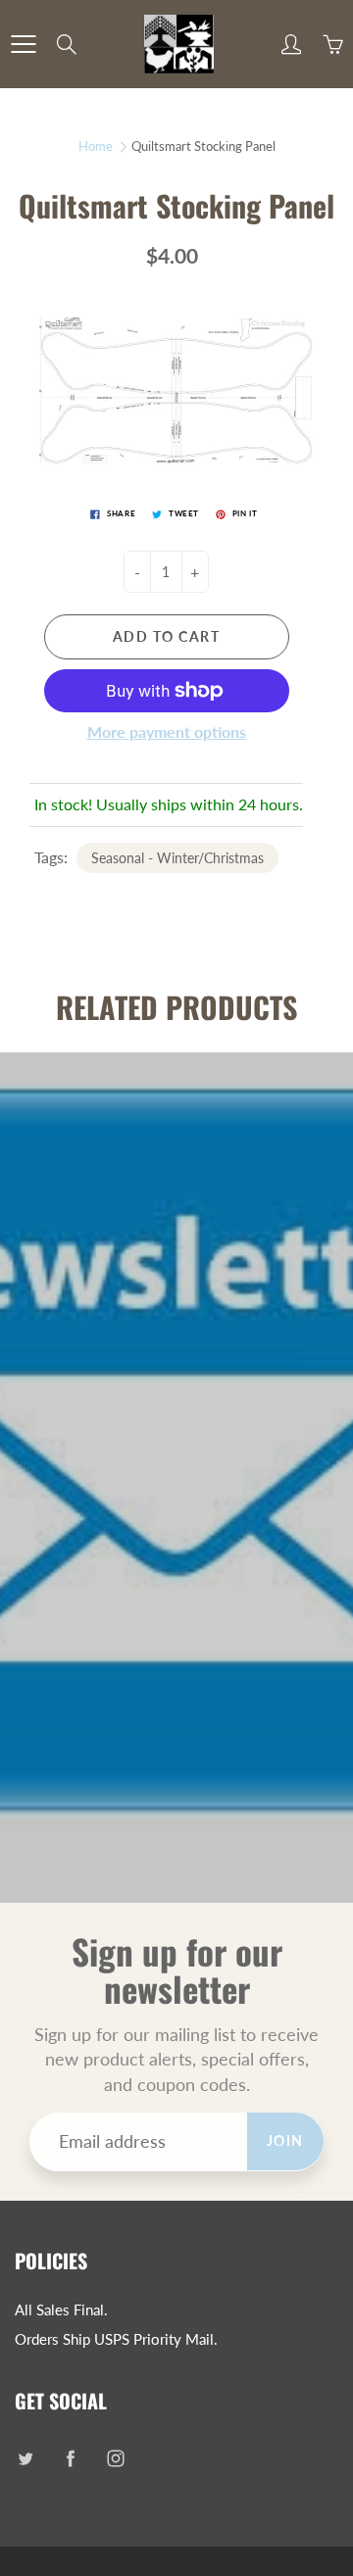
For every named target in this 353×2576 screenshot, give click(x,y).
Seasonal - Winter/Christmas (177, 858)
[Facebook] (70, 2458)
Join (285, 2140)
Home (96, 146)
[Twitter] (25, 2458)
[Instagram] (115, 2458)
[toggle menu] (23, 44)
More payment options (167, 731)
